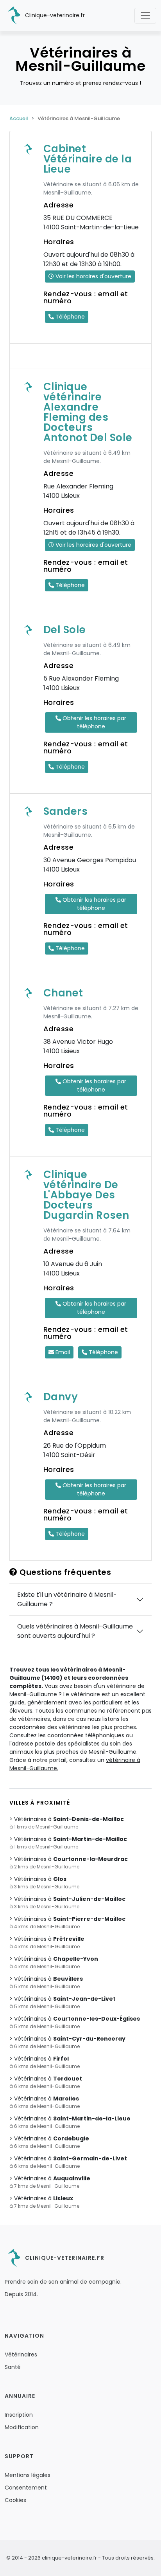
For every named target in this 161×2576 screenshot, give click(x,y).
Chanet (63, 993)
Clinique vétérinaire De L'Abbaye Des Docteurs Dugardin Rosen (86, 1195)
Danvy (61, 1397)
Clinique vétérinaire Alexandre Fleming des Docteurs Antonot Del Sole (88, 412)
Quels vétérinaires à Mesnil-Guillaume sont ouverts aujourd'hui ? (75, 1631)
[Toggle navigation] (145, 16)
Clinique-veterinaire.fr (54, 15)
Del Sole (65, 630)
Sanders (66, 811)
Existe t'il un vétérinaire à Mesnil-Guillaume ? (67, 1599)
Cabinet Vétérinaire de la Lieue (88, 159)
